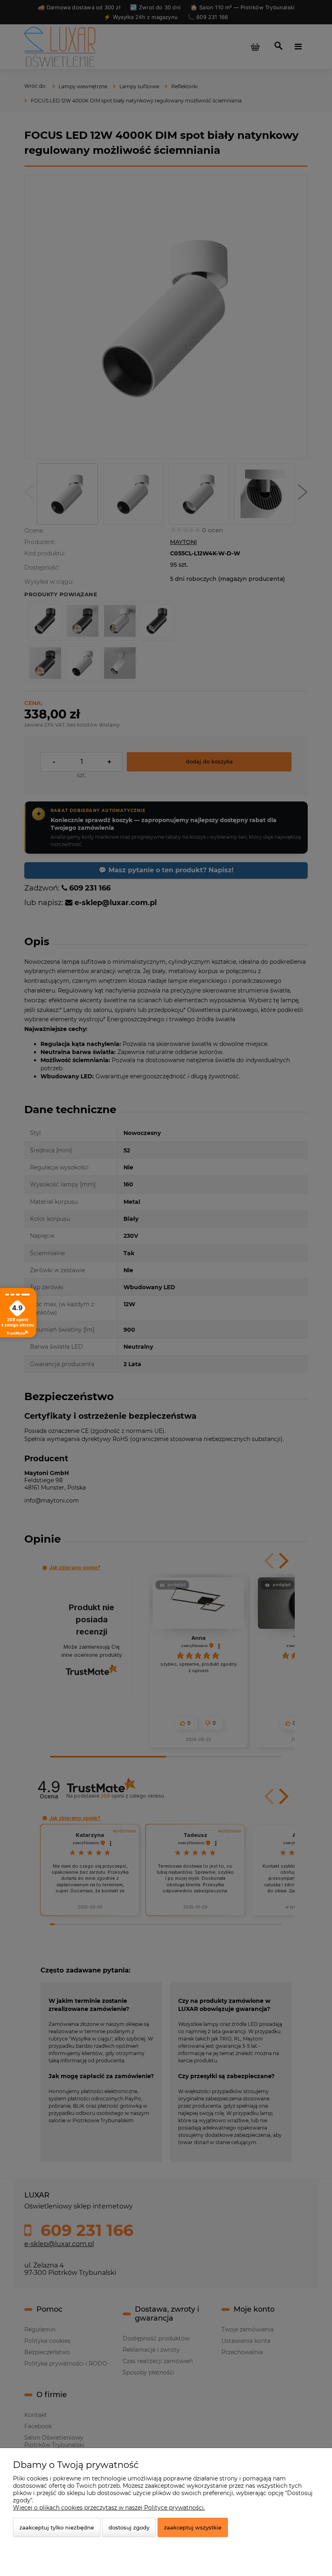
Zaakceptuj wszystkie (193, 2527)
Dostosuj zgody (129, 2527)
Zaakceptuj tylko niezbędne (57, 2527)
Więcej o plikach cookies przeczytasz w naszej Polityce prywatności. (109, 2508)
